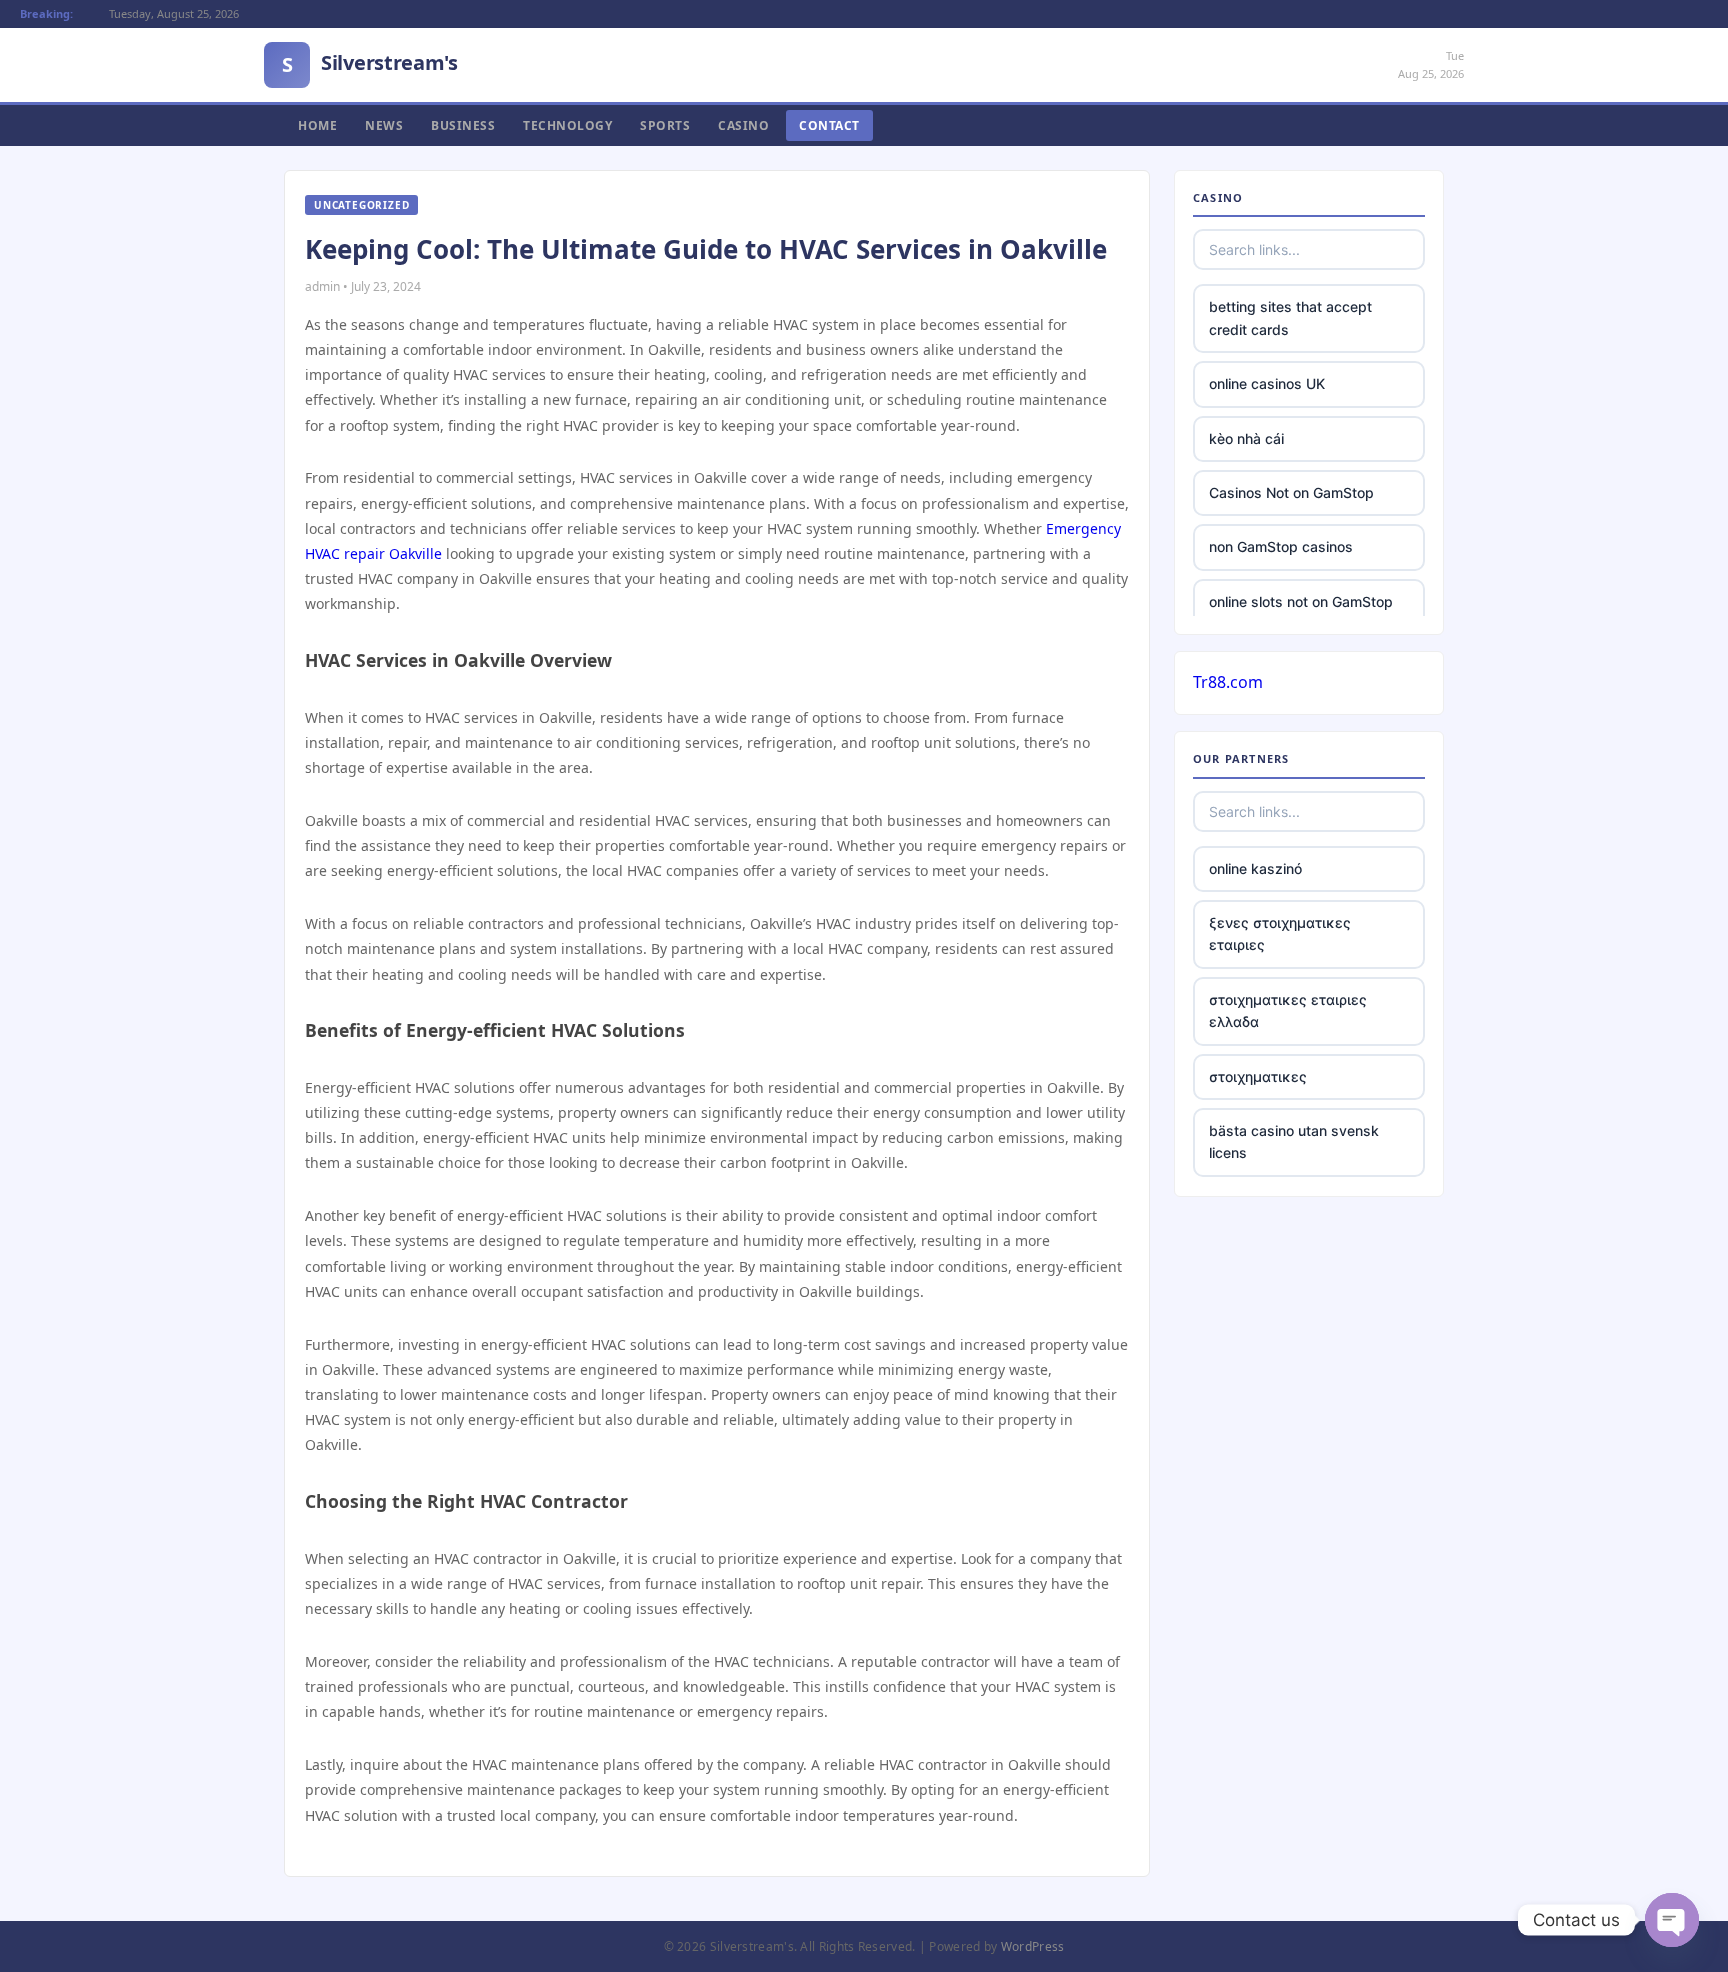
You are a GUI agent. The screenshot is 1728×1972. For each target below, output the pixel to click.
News (384, 125)
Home (317, 125)
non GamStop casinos (1281, 546)
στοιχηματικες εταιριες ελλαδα (1288, 1010)
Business (463, 125)
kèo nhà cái (1246, 438)
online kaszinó (1255, 868)
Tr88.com (1228, 682)
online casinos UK (1267, 383)
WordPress (1033, 1946)
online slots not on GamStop (1301, 601)
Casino (743, 125)
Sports (665, 125)
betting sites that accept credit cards (1290, 317)
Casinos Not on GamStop (1291, 492)
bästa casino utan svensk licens (1294, 1141)
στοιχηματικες (1258, 1076)
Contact (829, 125)
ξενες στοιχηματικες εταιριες (1280, 933)
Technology (567, 125)
